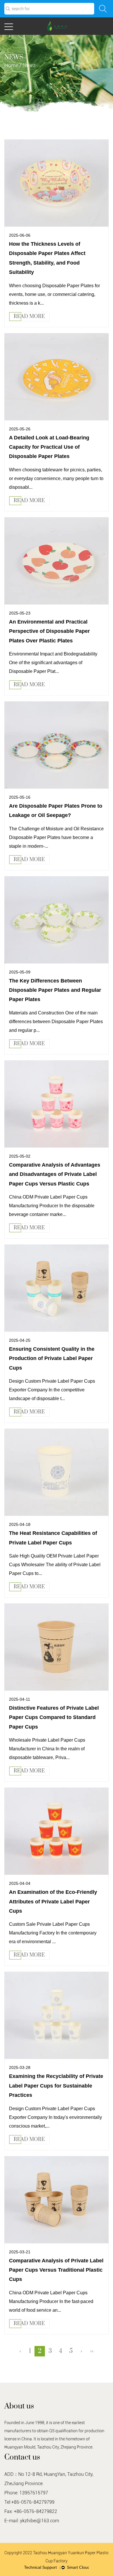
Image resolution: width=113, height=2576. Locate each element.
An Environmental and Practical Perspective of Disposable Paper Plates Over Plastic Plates (49, 631)
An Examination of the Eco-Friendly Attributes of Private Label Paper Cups (53, 1902)
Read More (29, 317)
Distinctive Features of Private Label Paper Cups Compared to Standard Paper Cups (54, 1717)
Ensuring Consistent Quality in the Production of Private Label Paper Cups (52, 1358)
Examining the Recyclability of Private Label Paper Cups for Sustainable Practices (56, 2086)
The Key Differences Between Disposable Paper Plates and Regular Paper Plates (55, 990)
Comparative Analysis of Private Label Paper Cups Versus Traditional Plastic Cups (56, 2270)
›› (92, 2351)
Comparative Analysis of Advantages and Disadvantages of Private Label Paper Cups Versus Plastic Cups (55, 1174)
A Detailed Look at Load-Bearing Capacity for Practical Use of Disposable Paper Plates (49, 447)
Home (11, 65)
